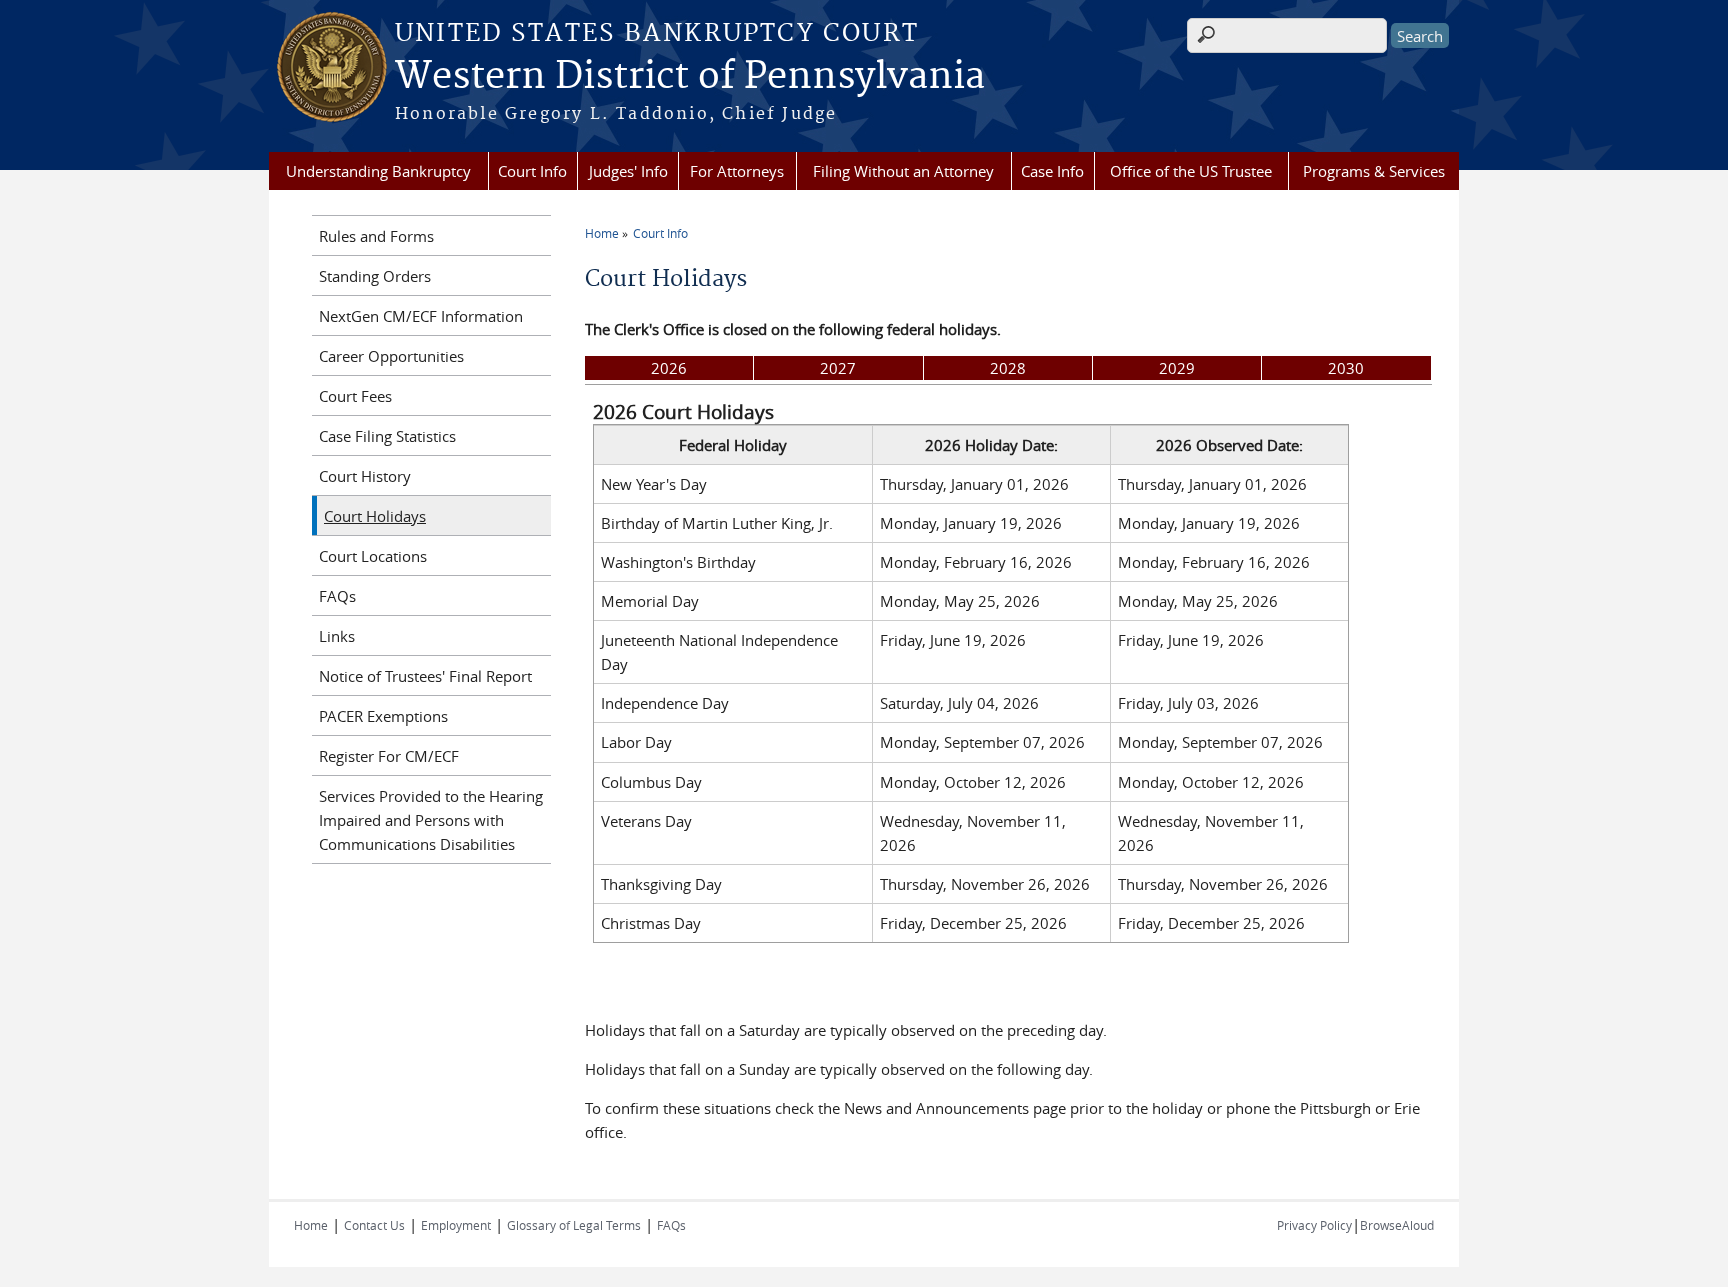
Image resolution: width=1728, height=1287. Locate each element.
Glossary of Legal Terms (574, 1225)
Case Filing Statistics (387, 436)
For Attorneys (737, 171)
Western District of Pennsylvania (690, 77)
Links (337, 636)
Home (602, 233)
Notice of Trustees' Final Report (425, 676)
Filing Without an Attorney (903, 171)
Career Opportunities (391, 356)
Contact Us (374, 1225)
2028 (1008, 368)
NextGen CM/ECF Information (421, 316)
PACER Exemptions (383, 716)
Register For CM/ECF (389, 756)
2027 (838, 368)
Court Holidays (375, 516)
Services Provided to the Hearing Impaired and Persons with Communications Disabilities (431, 820)
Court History (365, 476)
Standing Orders (375, 276)
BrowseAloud (1397, 1225)
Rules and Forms (376, 236)
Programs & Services (1374, 171)
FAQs (337, 596)
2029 (1177, 368)
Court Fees (355, 396)
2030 (1346, 368)
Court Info (532, 171)
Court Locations (373, 556)
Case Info (1052, 171)
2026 (669, 368)
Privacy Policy (1314, 1225)
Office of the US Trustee (1191, 171)
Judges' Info (628, 171)
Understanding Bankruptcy (378, 171)
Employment (456, 1225)
